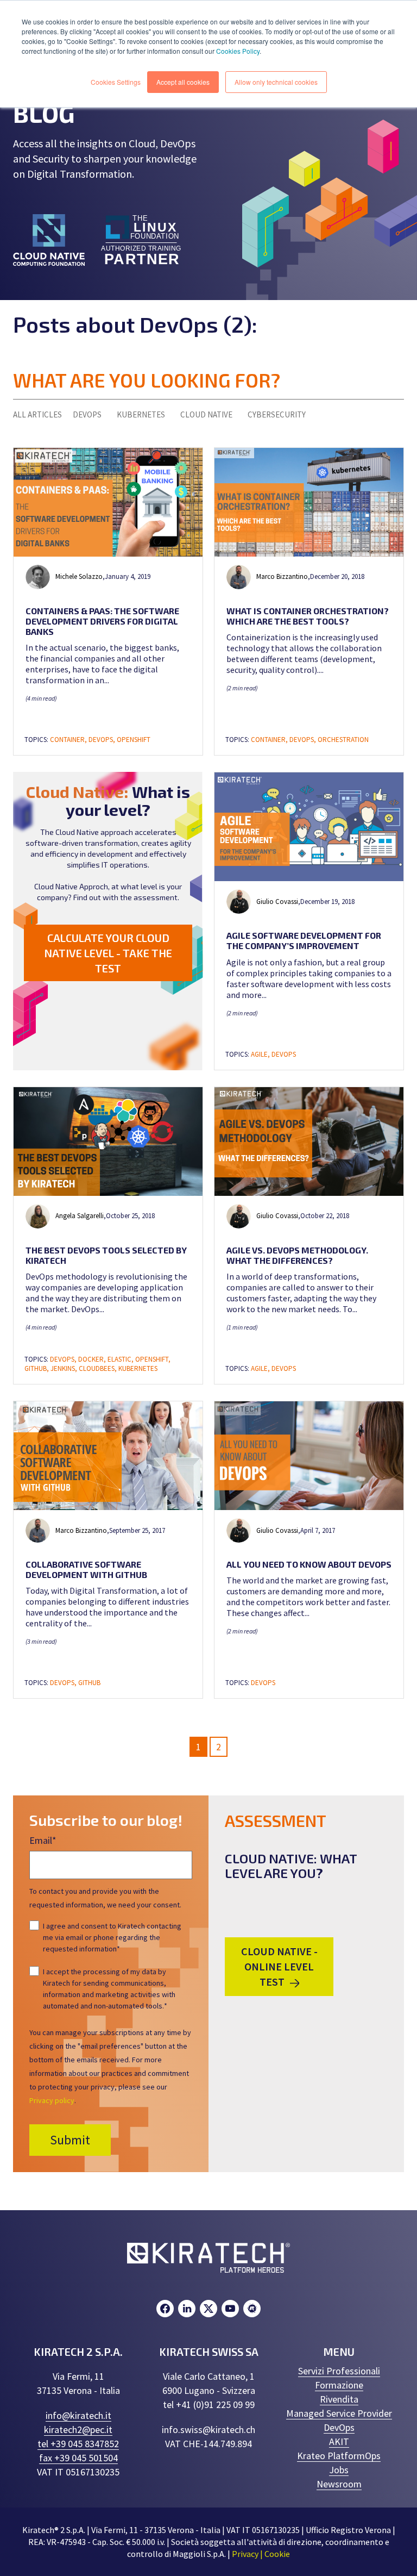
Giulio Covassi (277, 902)
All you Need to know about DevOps (309, 1564)
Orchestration (343, 740)
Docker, (93, 1359)
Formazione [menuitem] (339, 2385)
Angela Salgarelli (80, 1216)
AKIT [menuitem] (339, 2441)
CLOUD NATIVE (206, 414)
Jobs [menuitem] (339, 2470)
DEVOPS (87, 414)
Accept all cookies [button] (183, 82)
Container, (69, 740)
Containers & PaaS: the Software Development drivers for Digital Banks (102, 621)
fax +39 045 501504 (78, 2458)
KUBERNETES (141, 414)
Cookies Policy (238, 51)
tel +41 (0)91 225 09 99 (209, 2405)
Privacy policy (52, 2100)
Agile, (261, 1054)
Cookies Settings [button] (116, 82)
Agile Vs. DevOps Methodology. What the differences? (297, 1255)
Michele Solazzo (79, 576)
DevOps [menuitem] (339, 2427)
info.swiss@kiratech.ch (208, 2430)
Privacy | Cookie (261, 2554)
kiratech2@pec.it (78, 2430)
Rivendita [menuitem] (339, 2399)
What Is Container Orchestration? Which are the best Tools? (308, 616)
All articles (37, 414)
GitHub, (37, 1368)
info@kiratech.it (78, 2415)
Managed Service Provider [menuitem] (339, 2413)
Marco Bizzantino (282, 576)
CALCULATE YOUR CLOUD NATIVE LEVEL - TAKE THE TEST (108, 953)
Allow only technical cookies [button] (276, 82)
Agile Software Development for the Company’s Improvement (304, 940)
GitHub (89, 1683)
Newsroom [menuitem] (339, 2484)
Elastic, (121, 1359)
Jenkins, (65, 1368)
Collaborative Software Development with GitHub (86, 1569)
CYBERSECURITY (277, 414)
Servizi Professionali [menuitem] (339, 2371)
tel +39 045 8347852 (78, 2444)
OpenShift (134, 740)
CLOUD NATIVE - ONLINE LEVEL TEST (279, 1966)
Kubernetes (138, 1368)
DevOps (284, 1054)
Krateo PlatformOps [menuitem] (339, 2456)
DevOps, (103, 740)
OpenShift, (153, 1359)
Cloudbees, (99, 1368)
